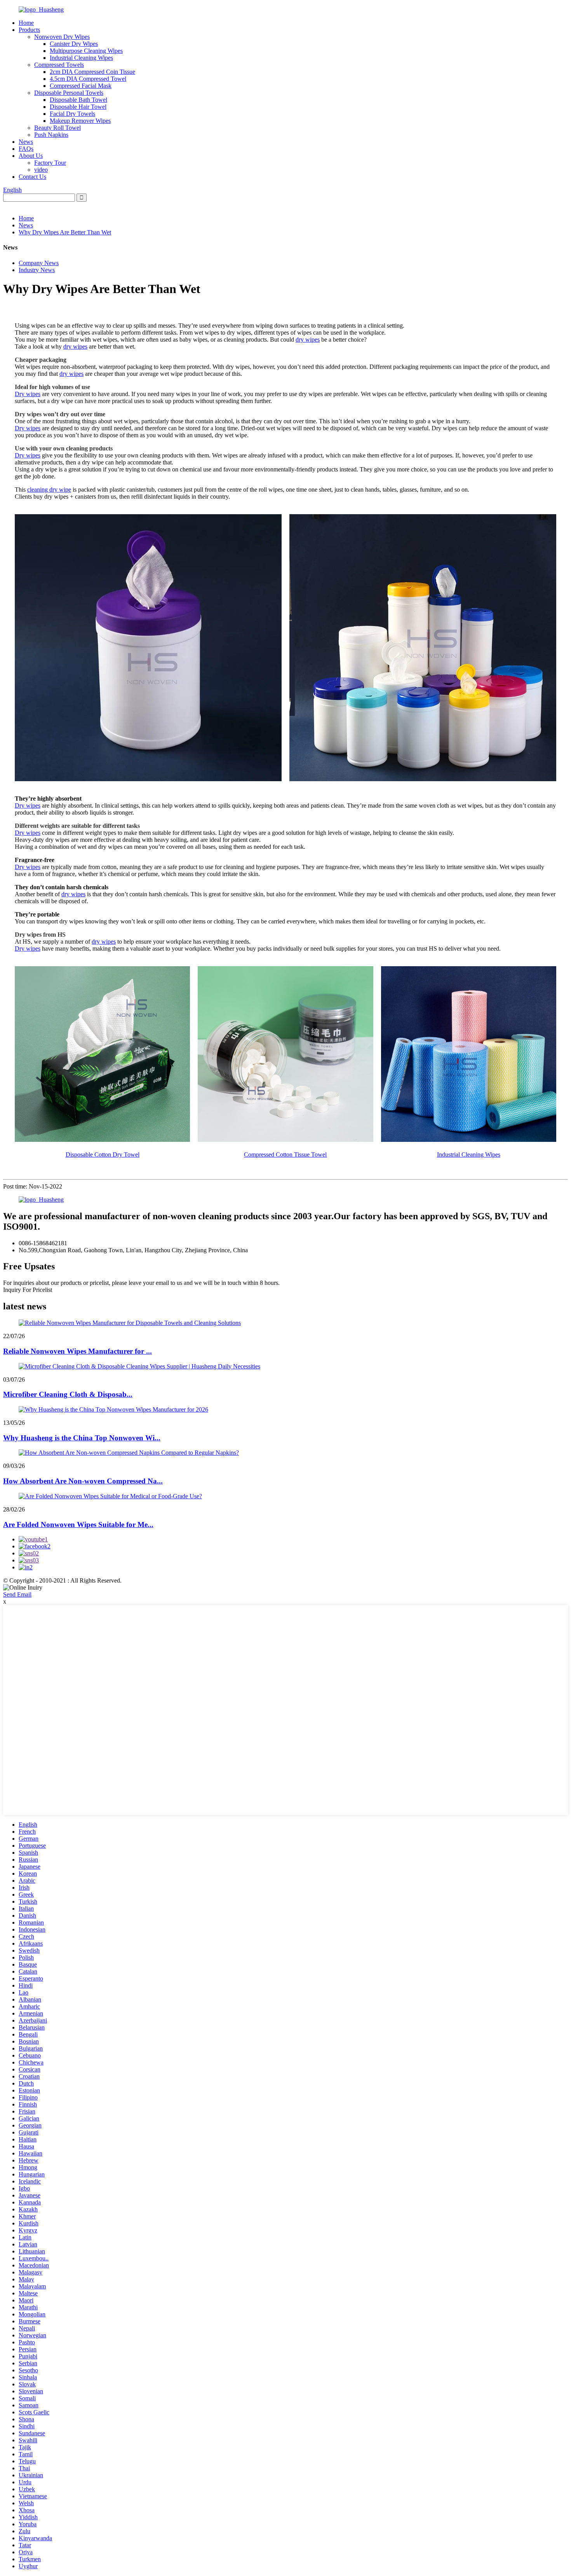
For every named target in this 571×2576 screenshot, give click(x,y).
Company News (39, 263)
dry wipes (308, 339)
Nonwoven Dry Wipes (62, 37)
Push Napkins (51, 135)
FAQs (26, 149)
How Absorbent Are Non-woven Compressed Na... (83, 1481)
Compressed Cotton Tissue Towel (285, 1154)
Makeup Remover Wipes (80, 121)
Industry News (37, 270)
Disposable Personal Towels (69, 93)
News (26, 142)
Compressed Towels (59, 65)
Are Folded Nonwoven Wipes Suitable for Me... (78, 1524)
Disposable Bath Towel (78, 100)
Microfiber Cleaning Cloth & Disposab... (68, 1394)
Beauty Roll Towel (57, 128)
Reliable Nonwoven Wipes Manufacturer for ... (77, 1351)
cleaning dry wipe (49, 490)
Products (29, 30)
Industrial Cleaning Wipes (81, 58)
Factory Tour (50, 163)
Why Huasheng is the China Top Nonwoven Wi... (82, 1438)
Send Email (17, 1594)
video (41, 170)
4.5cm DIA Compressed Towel (88, 79)
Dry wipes (28, 394)
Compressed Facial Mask (81, 86)
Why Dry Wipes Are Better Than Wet (65, 232)
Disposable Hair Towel (78, 107)
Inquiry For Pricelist (28, 1290)
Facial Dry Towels (72, 114)
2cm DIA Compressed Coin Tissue (92, 72)
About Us (31, 156)
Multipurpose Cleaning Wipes (86, 51)
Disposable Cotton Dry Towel (103, 1154)
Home (26, 23)
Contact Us (32, 177)
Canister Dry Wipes (74, 44)
